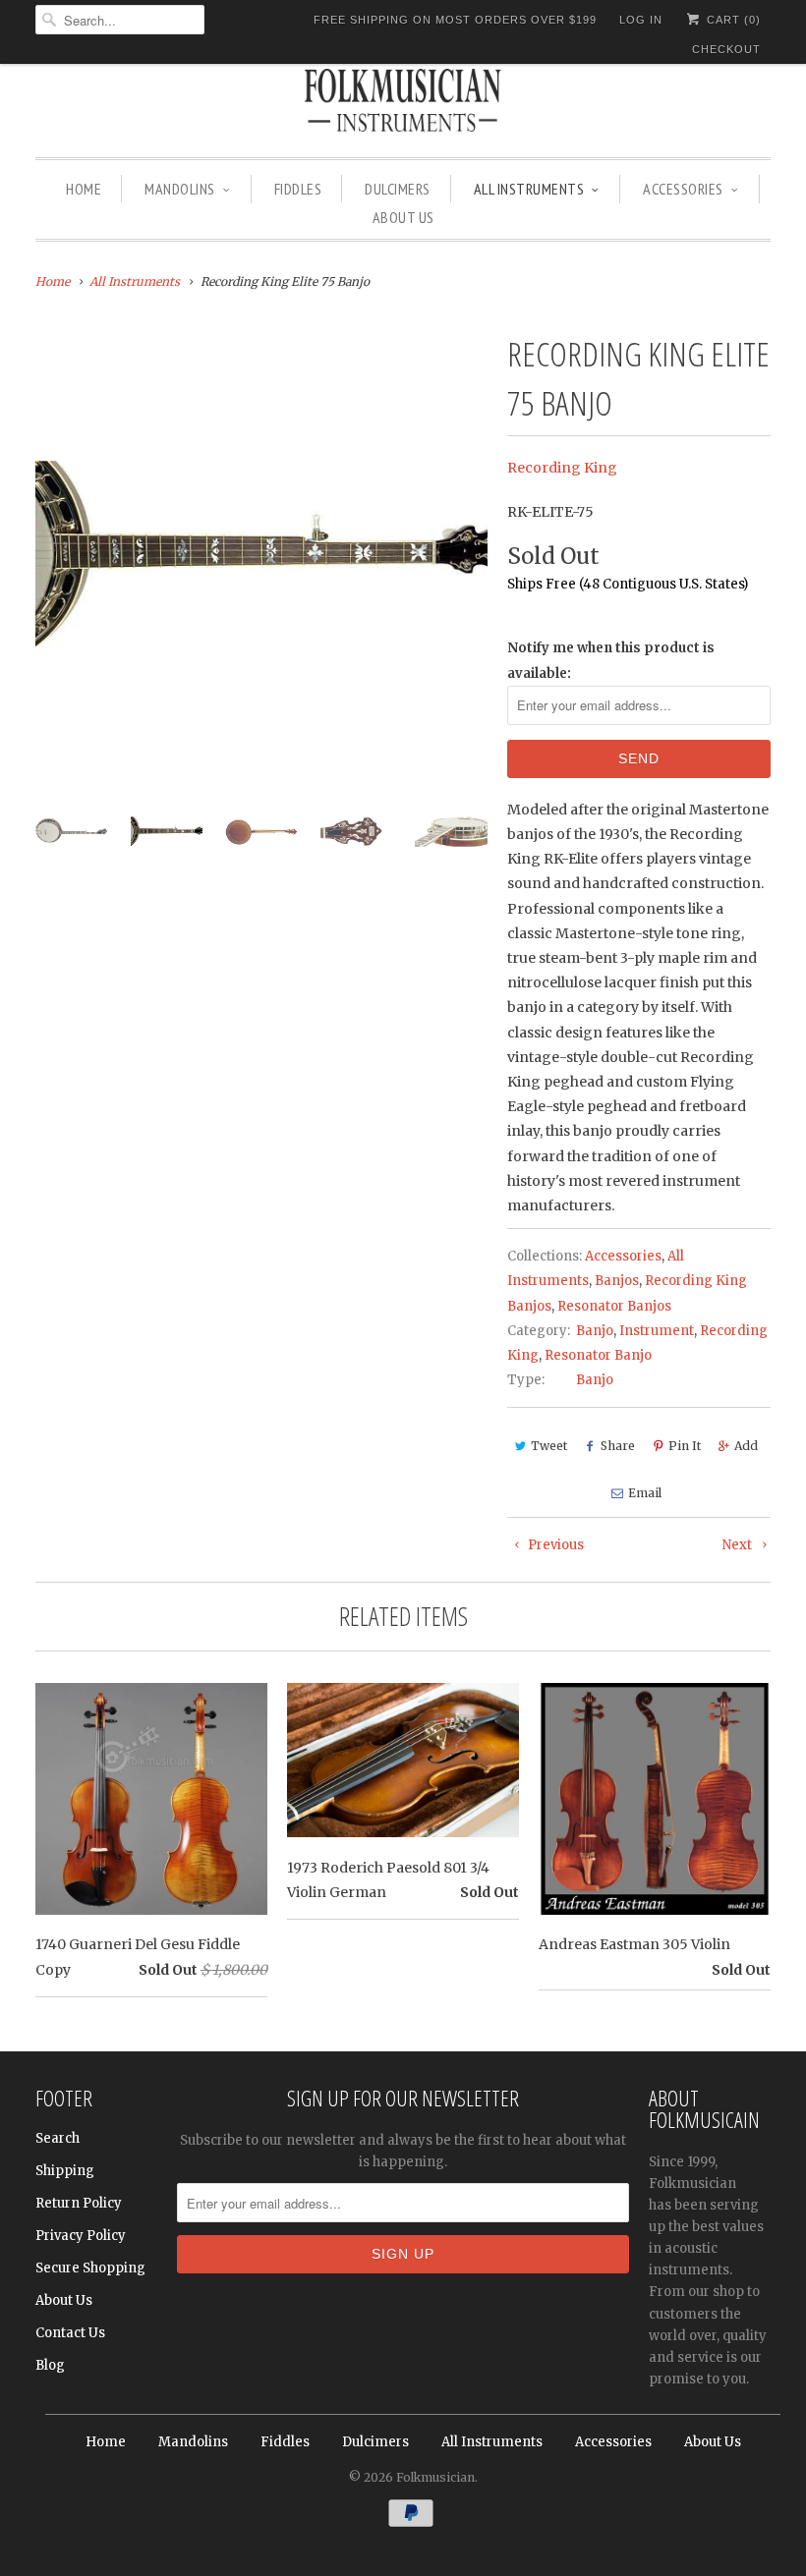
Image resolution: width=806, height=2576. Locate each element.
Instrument (657, 1331)
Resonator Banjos (614, 1306)
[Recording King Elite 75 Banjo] (261, 555)
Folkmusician (435, 2477)
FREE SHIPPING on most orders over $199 (455, 20)
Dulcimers (398, 189)
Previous (554, 1545)
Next (739, 1545)
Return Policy (79, 2203)
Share (618, 1446)
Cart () (732, 20)
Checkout (726, 49)
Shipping (65, 2171)
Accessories (683, 189)
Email (645, 1493)
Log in (641, 20)
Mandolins (180, 189)
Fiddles (298, 189)
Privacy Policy (81, 2236)
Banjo (595, 1331)
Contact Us (70, 2333)
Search (58, 2138)
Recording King (562, 468)
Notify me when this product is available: (611, 660)
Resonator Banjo (598, 1355)
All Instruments (529, 189)
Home (84, 189)
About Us (403, 217)
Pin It (685, 1446)
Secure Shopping (90, 2268)
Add (746, 1446)
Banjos (617, 1281)
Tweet (549, 1446)
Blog (50, 2365)
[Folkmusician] (403, 103)
